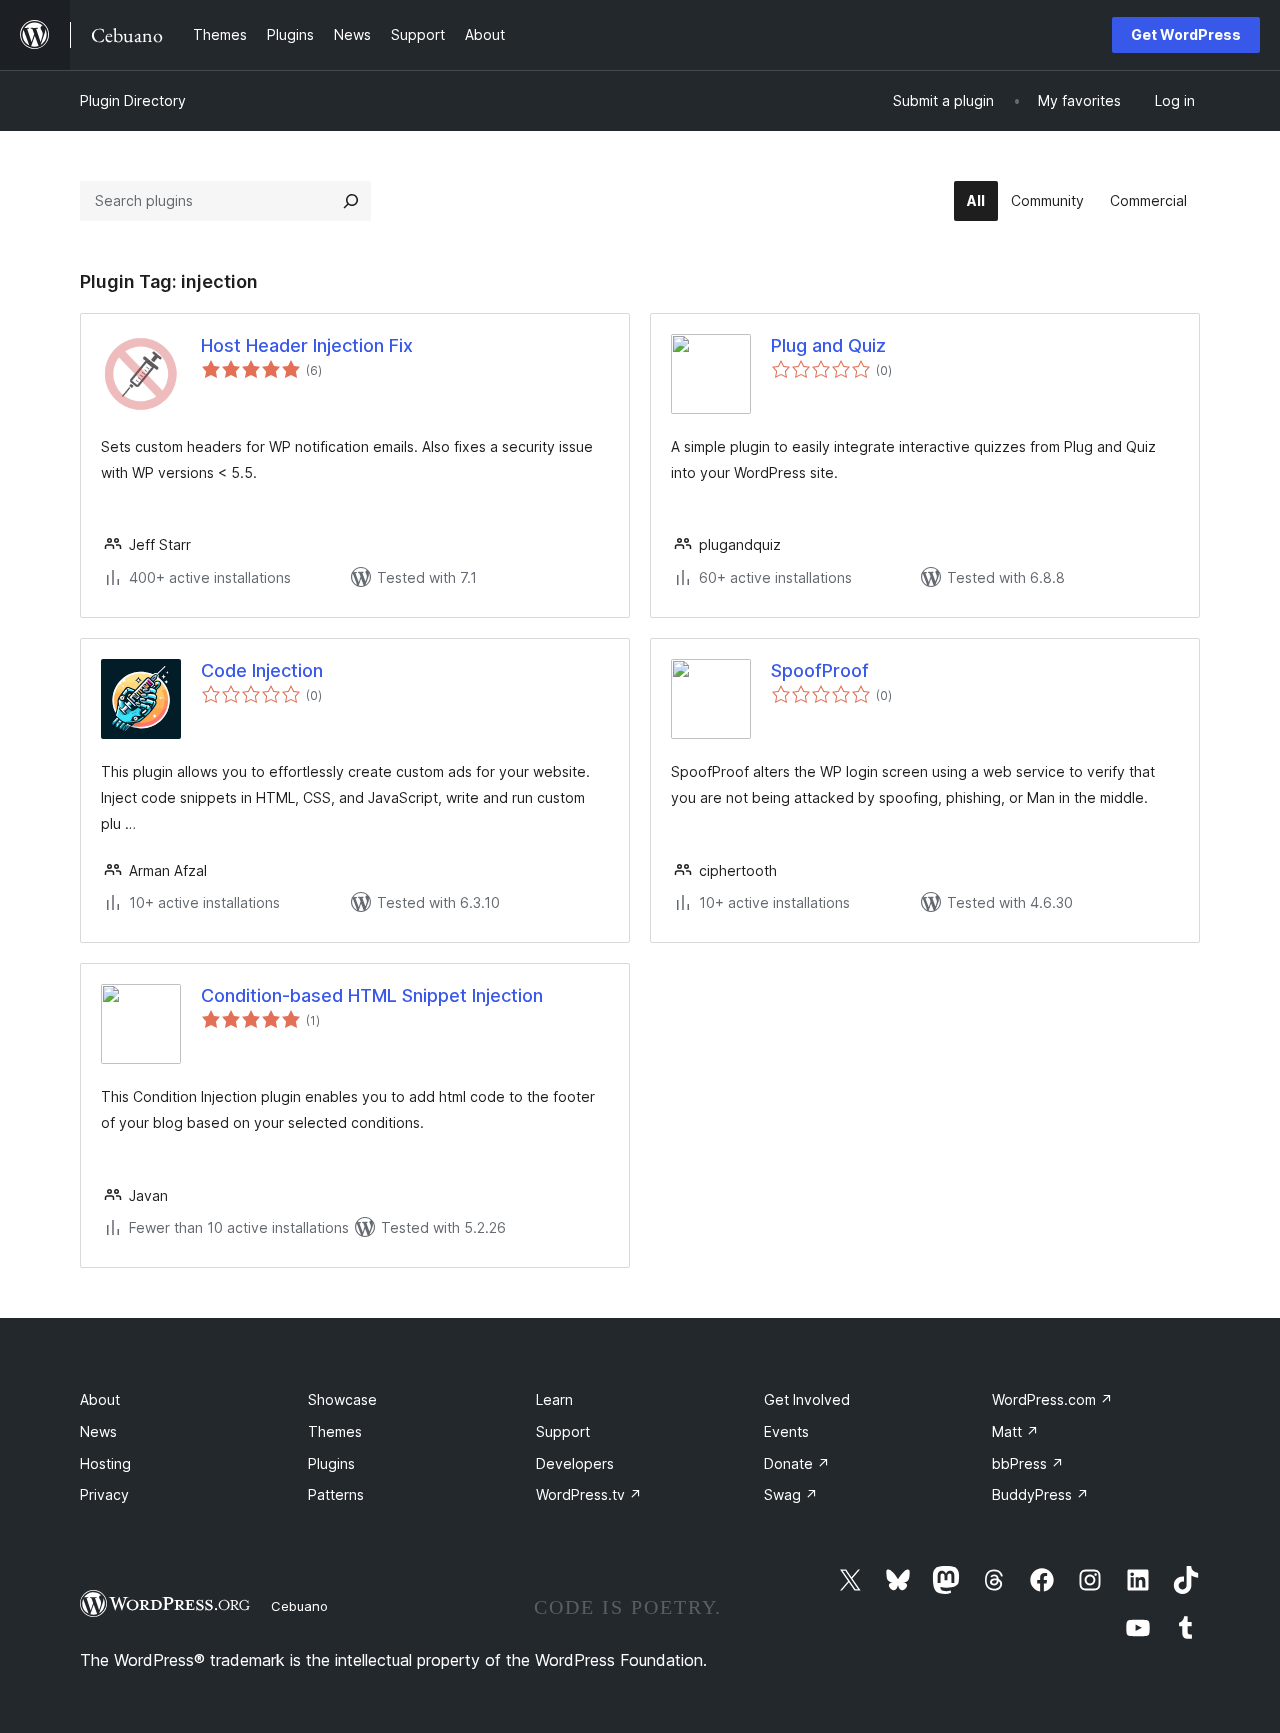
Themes (335, 1431)
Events (786, 1431)
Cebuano (299, 1606)
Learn (554, 1399)
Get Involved (807, 1399)
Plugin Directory (133, 100)
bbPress (1028, 1463)
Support (563, 1431)
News (98, 1431)
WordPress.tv (589, 1494)
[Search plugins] (351, 201)
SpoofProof (820, 670)
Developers (575, 1463)
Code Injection (262, 670)
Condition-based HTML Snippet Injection (372, 995)
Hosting (105, 1463)
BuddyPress (1040, 1494)
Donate (797, 1463)
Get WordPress (1186, 34)
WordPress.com (1052, 1399)
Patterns (336, 1494)
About (100, 1399)
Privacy (104, 1494)
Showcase (342, 1399)
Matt (1015, 1431)
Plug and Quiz (828, 345)
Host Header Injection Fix (307, 345)
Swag (791, 1494)
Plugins (331, 1463)
